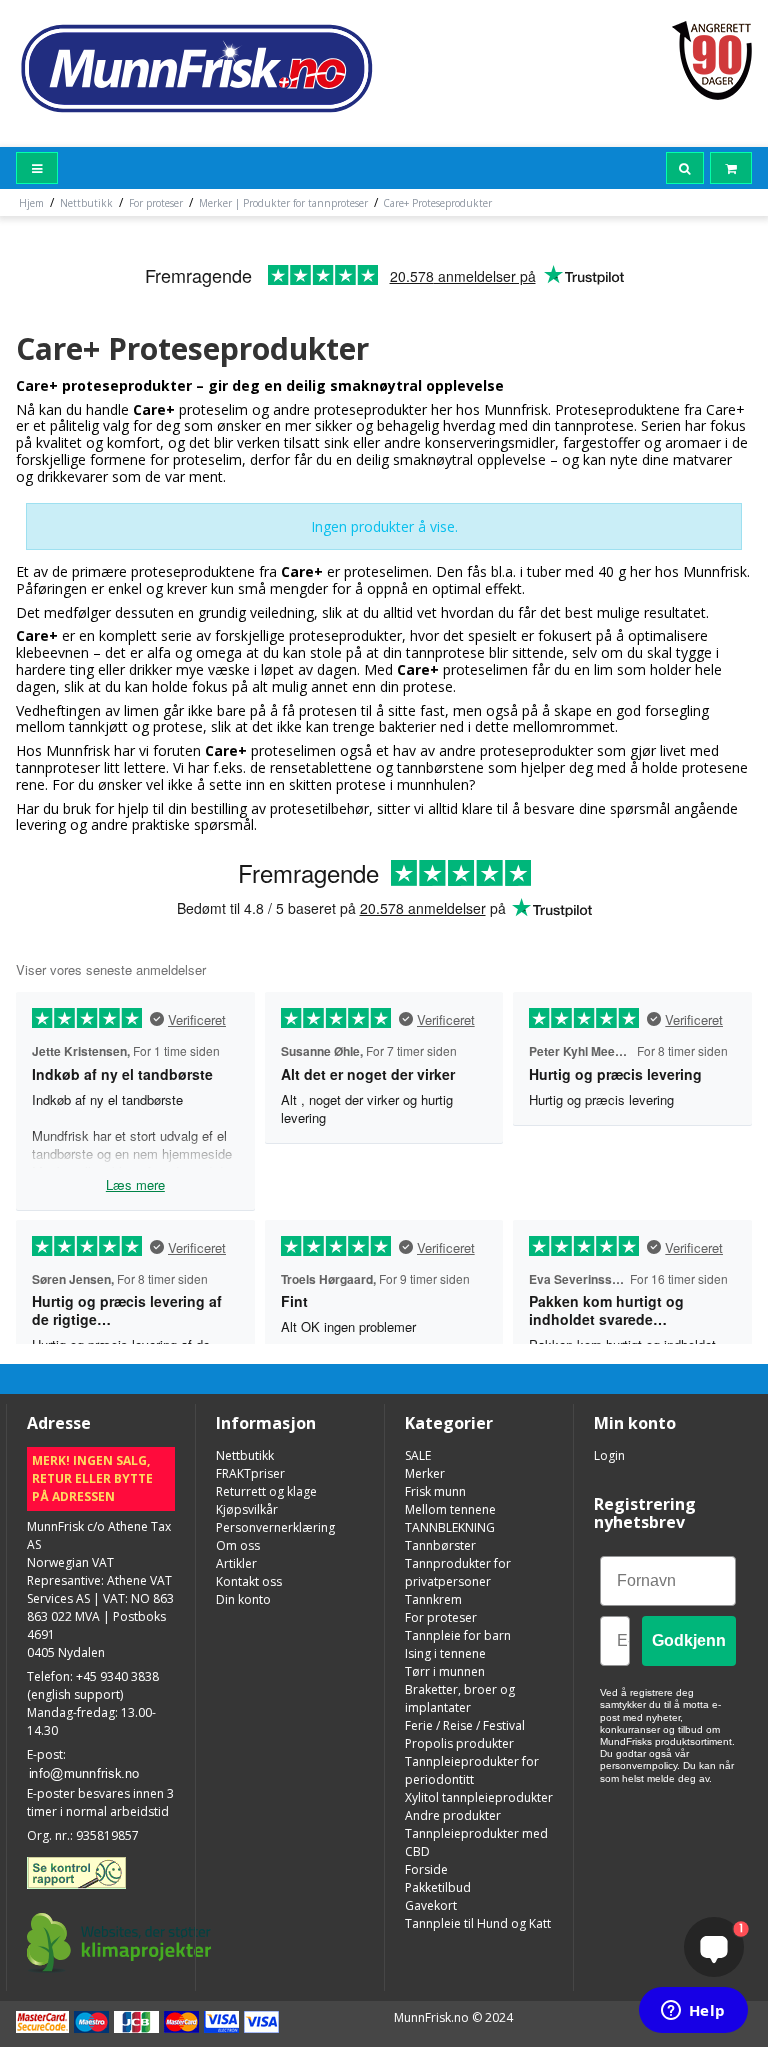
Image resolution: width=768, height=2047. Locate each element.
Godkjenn (689, 1640)
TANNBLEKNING (450, 1527)
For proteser (441, 1617)
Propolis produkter (459, 1743)
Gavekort (431, 1905)
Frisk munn (435, 1491)
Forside (426, 1869)
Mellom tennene (450, 1509)
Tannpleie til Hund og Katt (478, 1923)
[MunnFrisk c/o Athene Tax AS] (195, 67)
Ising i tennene (445, 1653)
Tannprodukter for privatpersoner (458, 1572)
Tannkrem (433, 1599)
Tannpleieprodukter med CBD (476, 1842)
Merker (425, 1473)
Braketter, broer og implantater (460, 1698)
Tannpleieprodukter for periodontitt (472, 1770)
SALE (418, 1455)
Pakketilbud (438, 1887)
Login (609, 1455)
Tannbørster (440, 1545)
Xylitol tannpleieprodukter (479, 1797)
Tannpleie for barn (458, 1635)
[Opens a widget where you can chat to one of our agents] (693, 2012)
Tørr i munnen (445, 1671)
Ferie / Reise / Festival (465, 1725)
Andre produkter (453, 1815)
